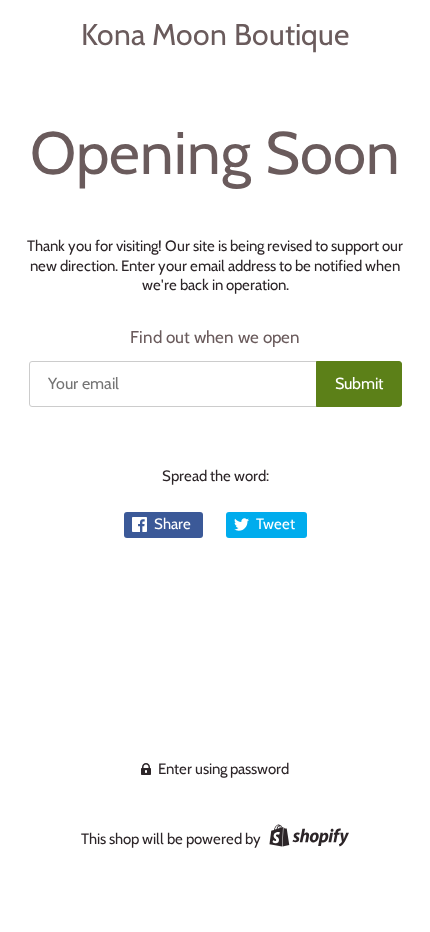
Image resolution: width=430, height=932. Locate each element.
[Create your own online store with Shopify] (306, 839)
